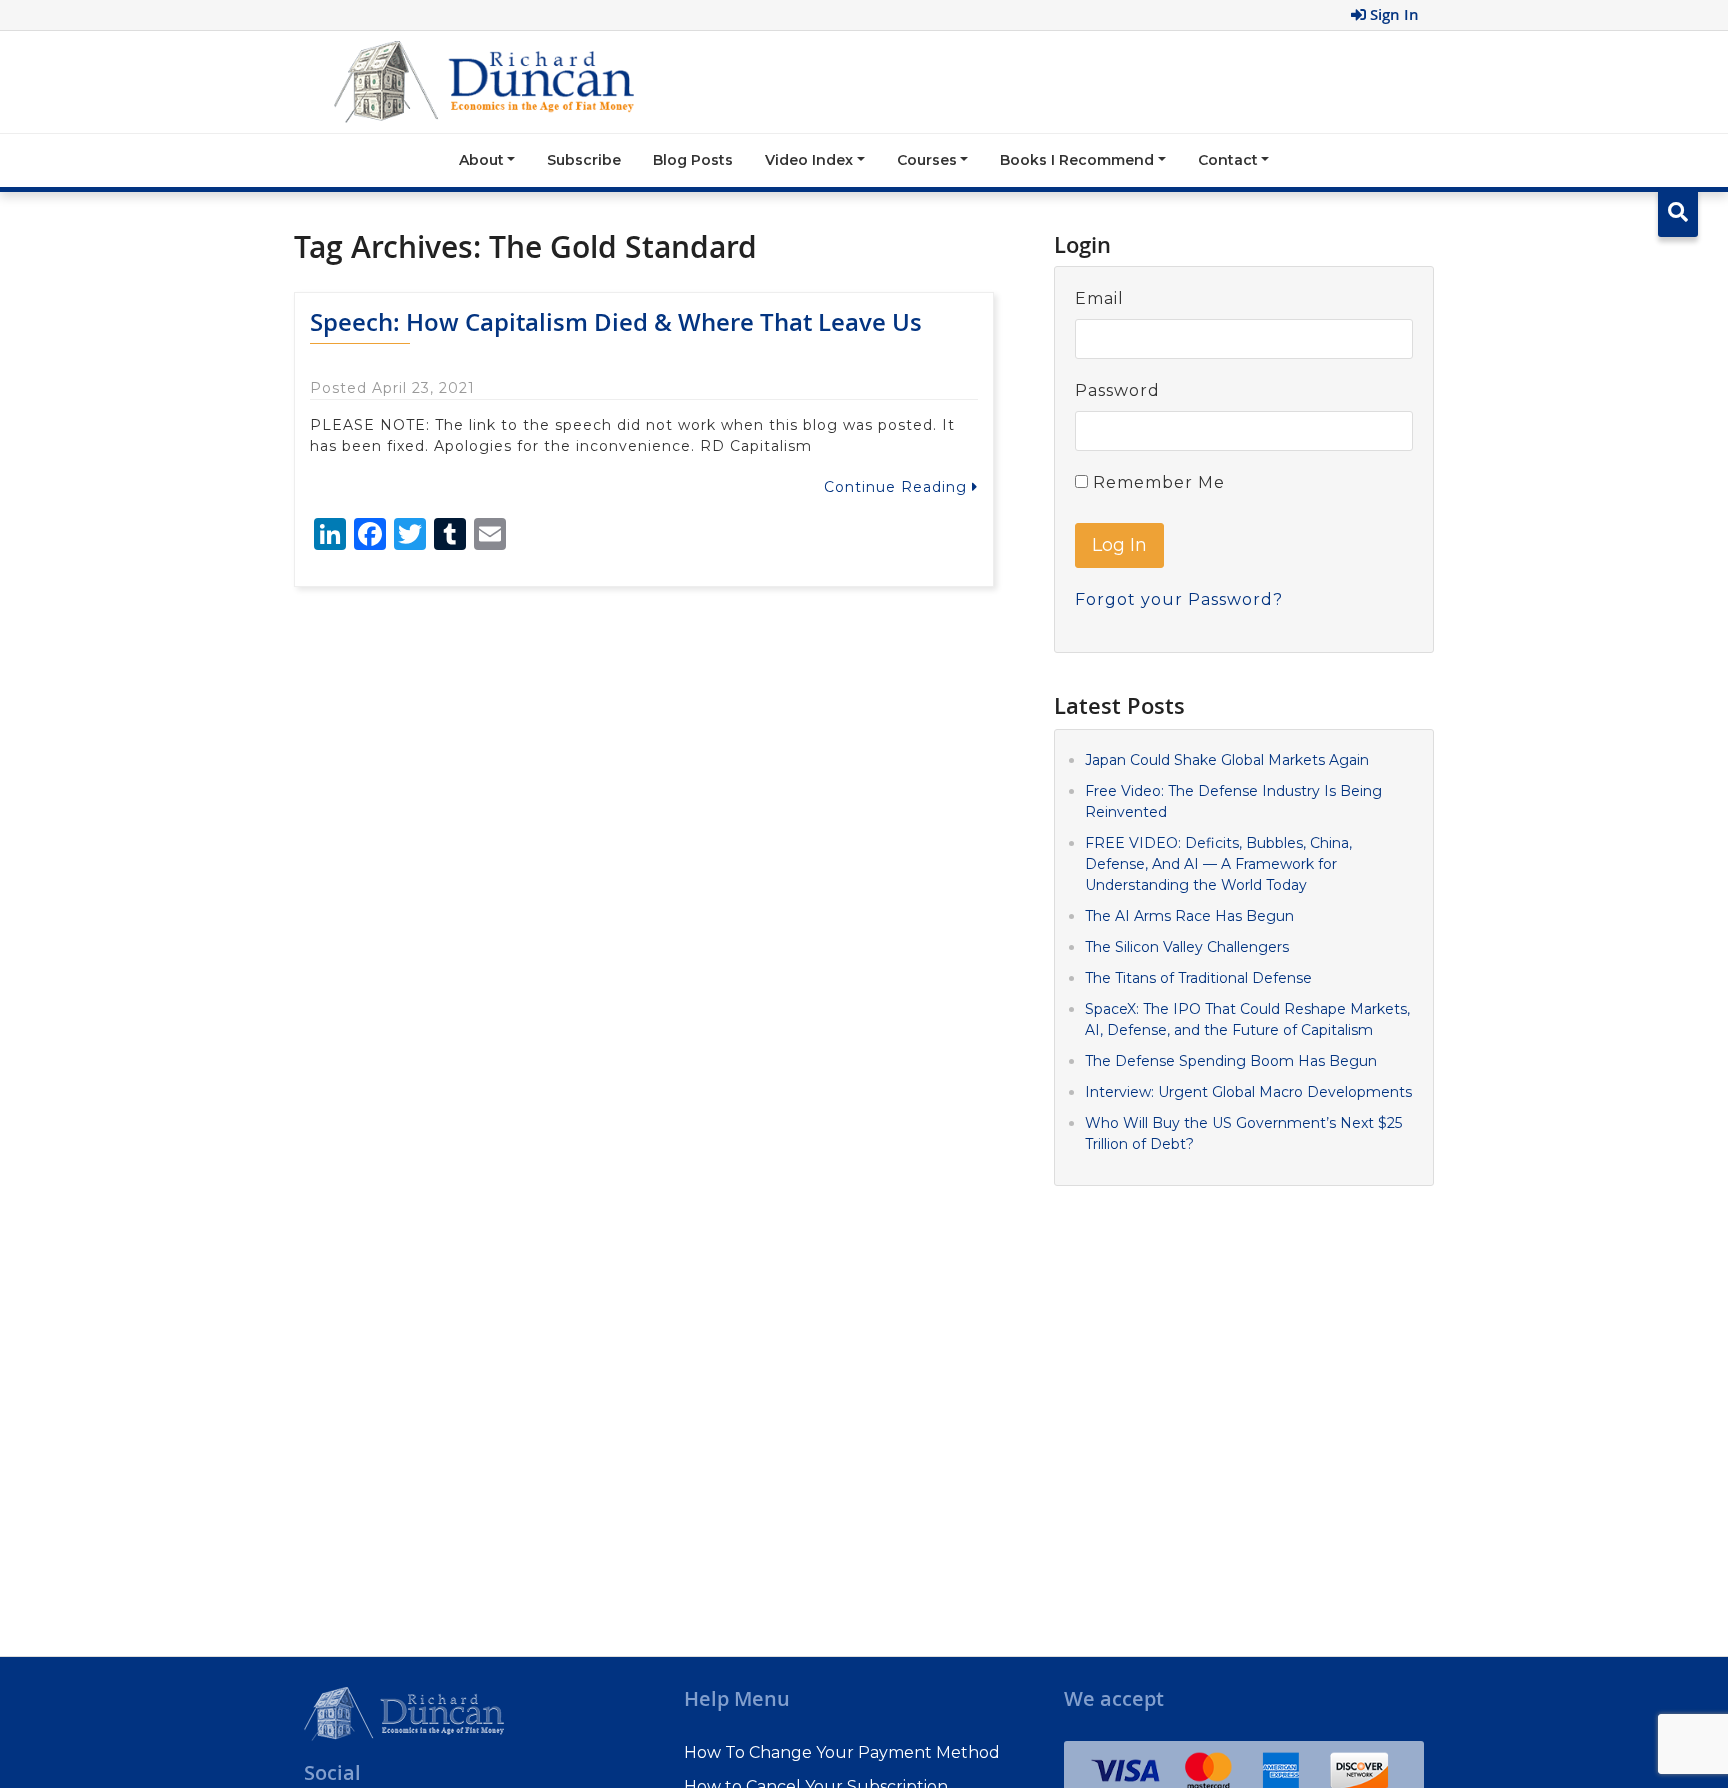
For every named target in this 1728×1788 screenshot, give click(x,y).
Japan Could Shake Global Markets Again (1227, 760)
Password (1117, 390)
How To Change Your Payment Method (842, 1752)
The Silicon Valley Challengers (1187, 947)
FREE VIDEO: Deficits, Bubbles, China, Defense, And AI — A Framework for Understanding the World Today (1218, 864)
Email (1099, 298)
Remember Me (1156, 482)
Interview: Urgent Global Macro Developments (1248, 1092)
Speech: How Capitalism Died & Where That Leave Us (616, 322)
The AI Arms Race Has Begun (1189, 916)
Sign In (1392, 14)
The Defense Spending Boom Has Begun (1231, 1061)
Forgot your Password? (1179, 599)
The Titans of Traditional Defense (1198, 978)
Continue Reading (898, 487)
